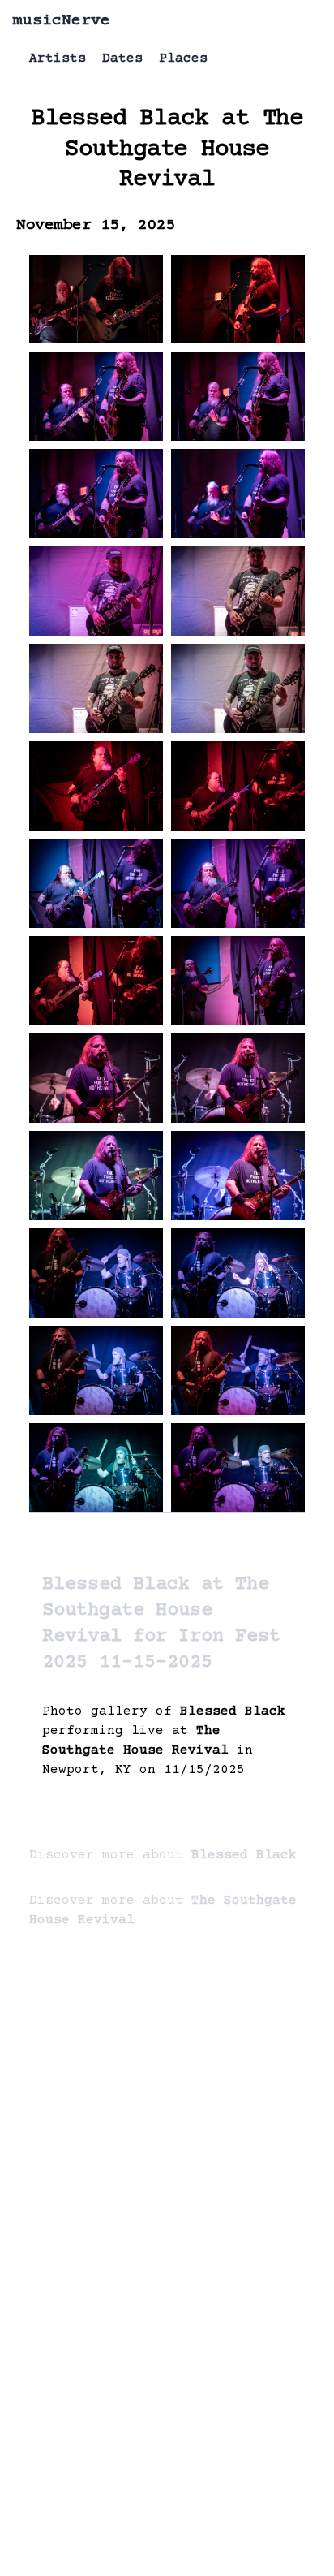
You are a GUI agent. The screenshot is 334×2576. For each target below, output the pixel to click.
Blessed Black (119, 119)
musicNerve (62, 21)
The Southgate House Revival (184, 149)
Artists (58, 58)
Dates (122, 58)
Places (183, 58)
